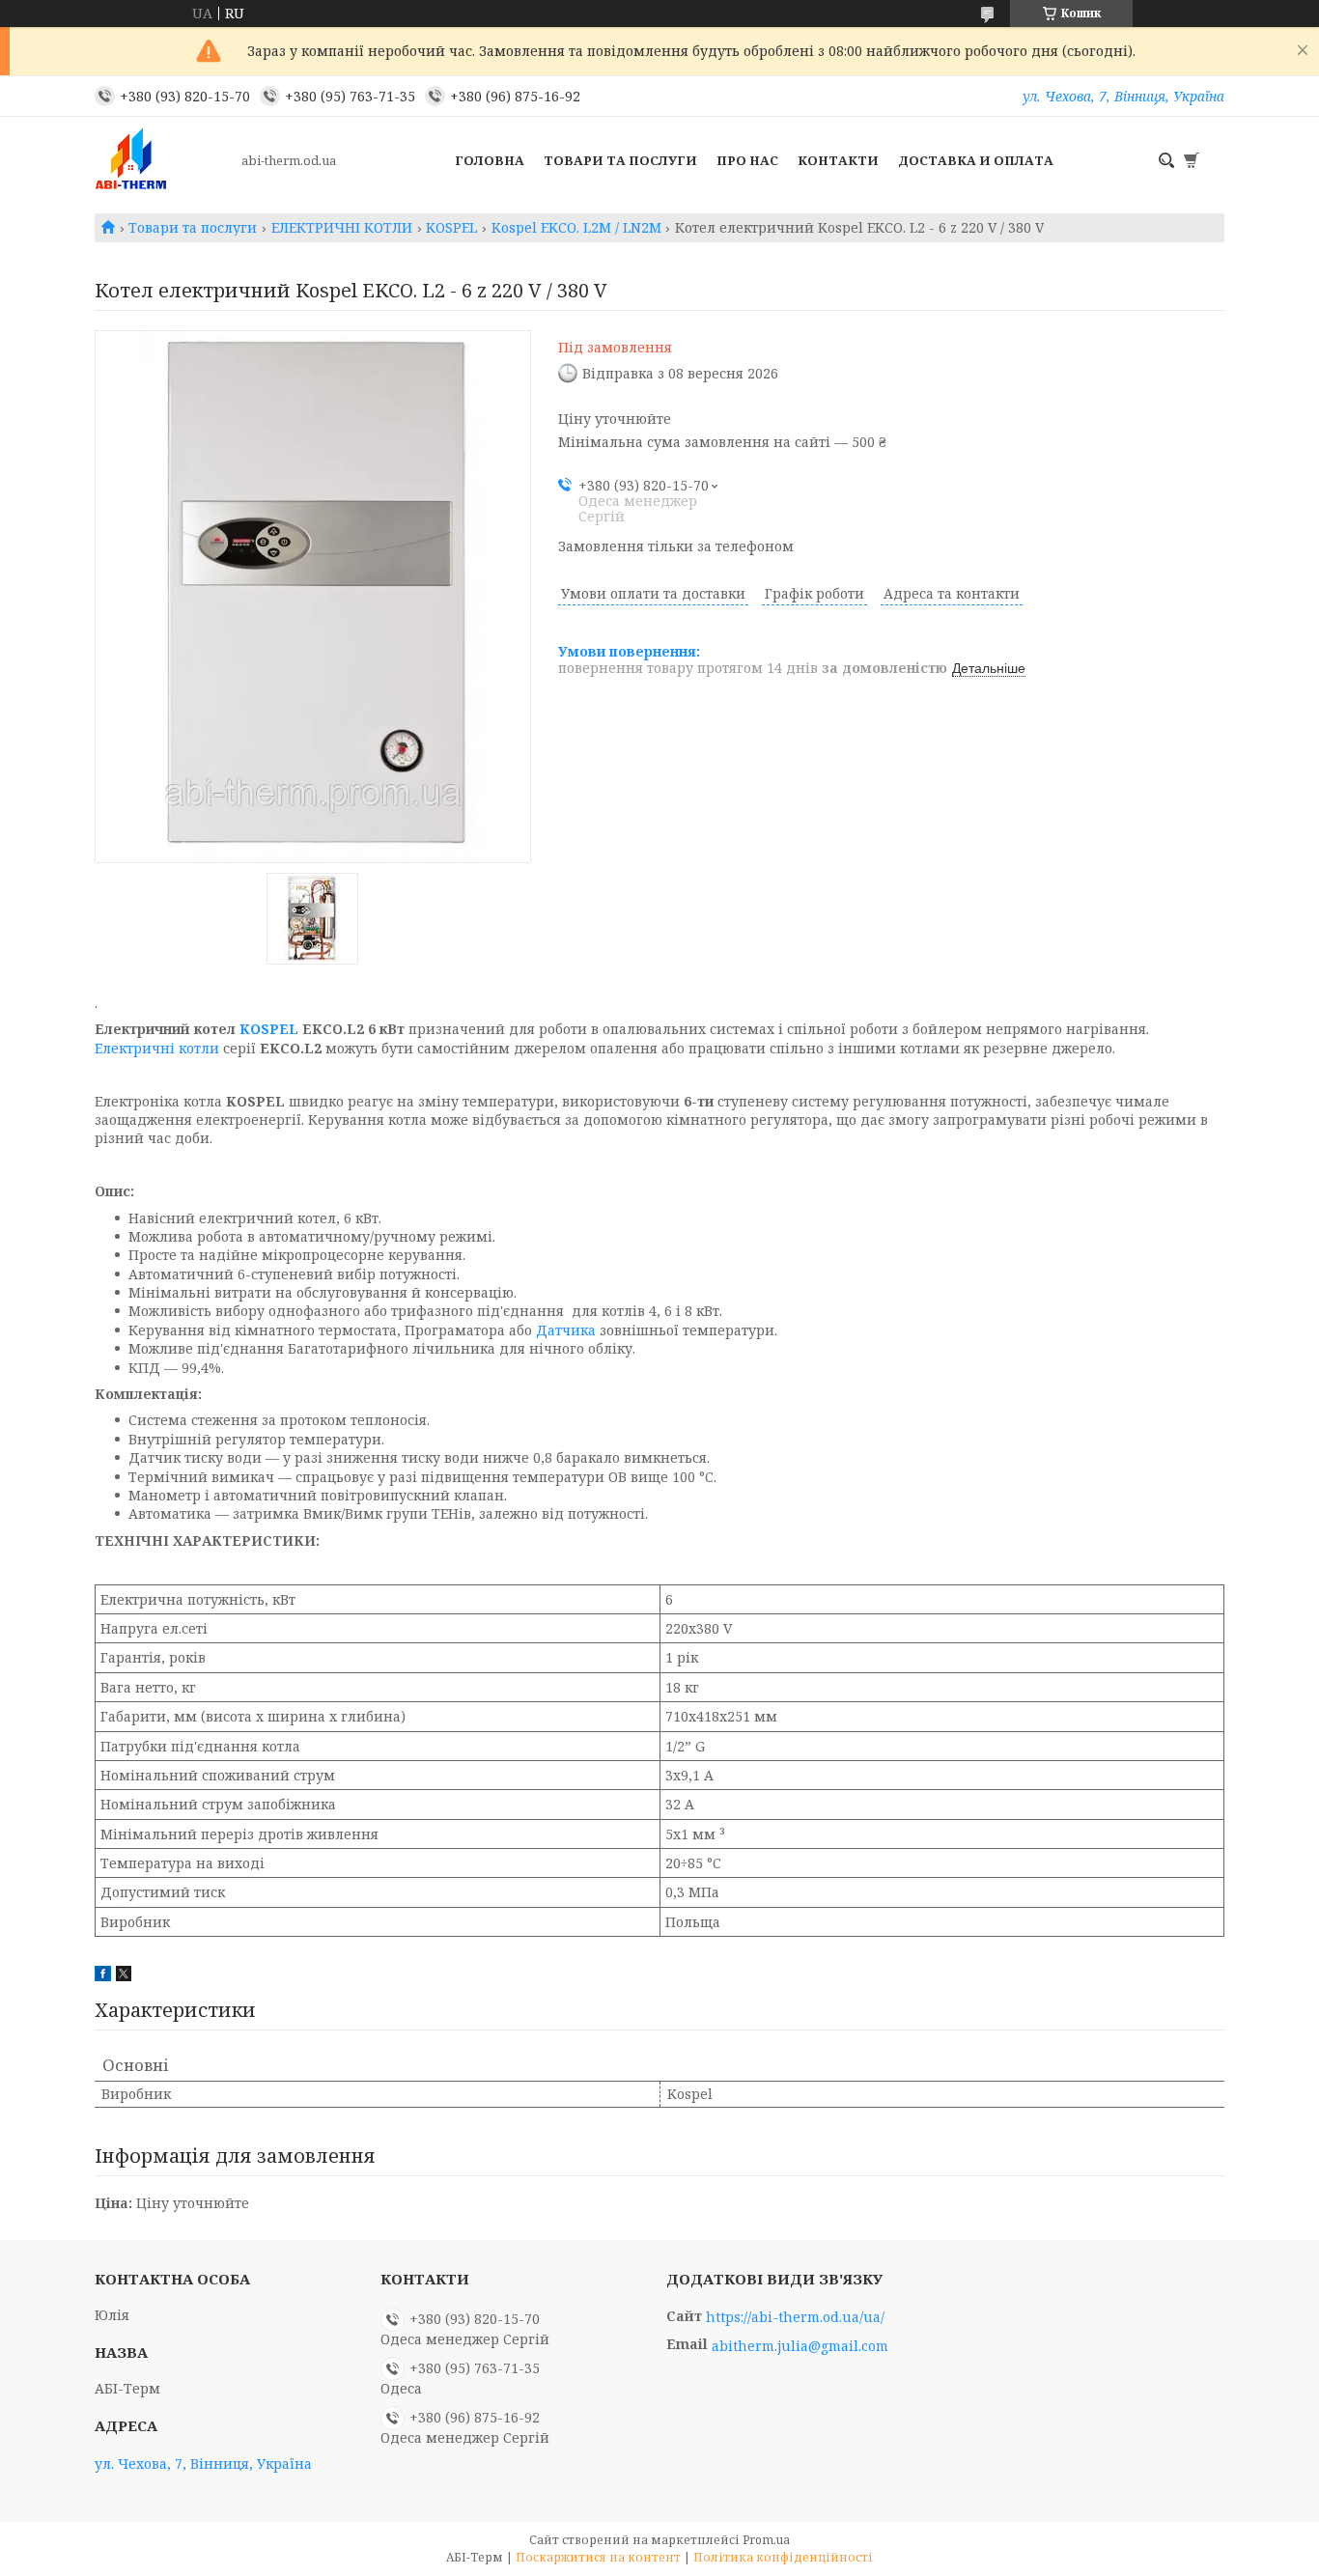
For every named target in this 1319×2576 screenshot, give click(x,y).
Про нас (747, 160)
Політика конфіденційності (783, 2557)
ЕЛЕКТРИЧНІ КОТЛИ (342, 228)
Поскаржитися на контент (598, 2557)
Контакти (838, 160)
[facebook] (103, 1976)
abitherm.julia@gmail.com (800, 2346)
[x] (124, 1976)
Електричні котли (157, 1048)
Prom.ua (766, 2540)
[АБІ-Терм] (162, 160)
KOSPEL (451, 228)
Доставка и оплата (976, 160)
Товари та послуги (620, 160)
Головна (490, 160)
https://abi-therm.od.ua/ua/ (795, 2317)
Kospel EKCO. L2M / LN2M (576, 228)
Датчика (566, 1330)
